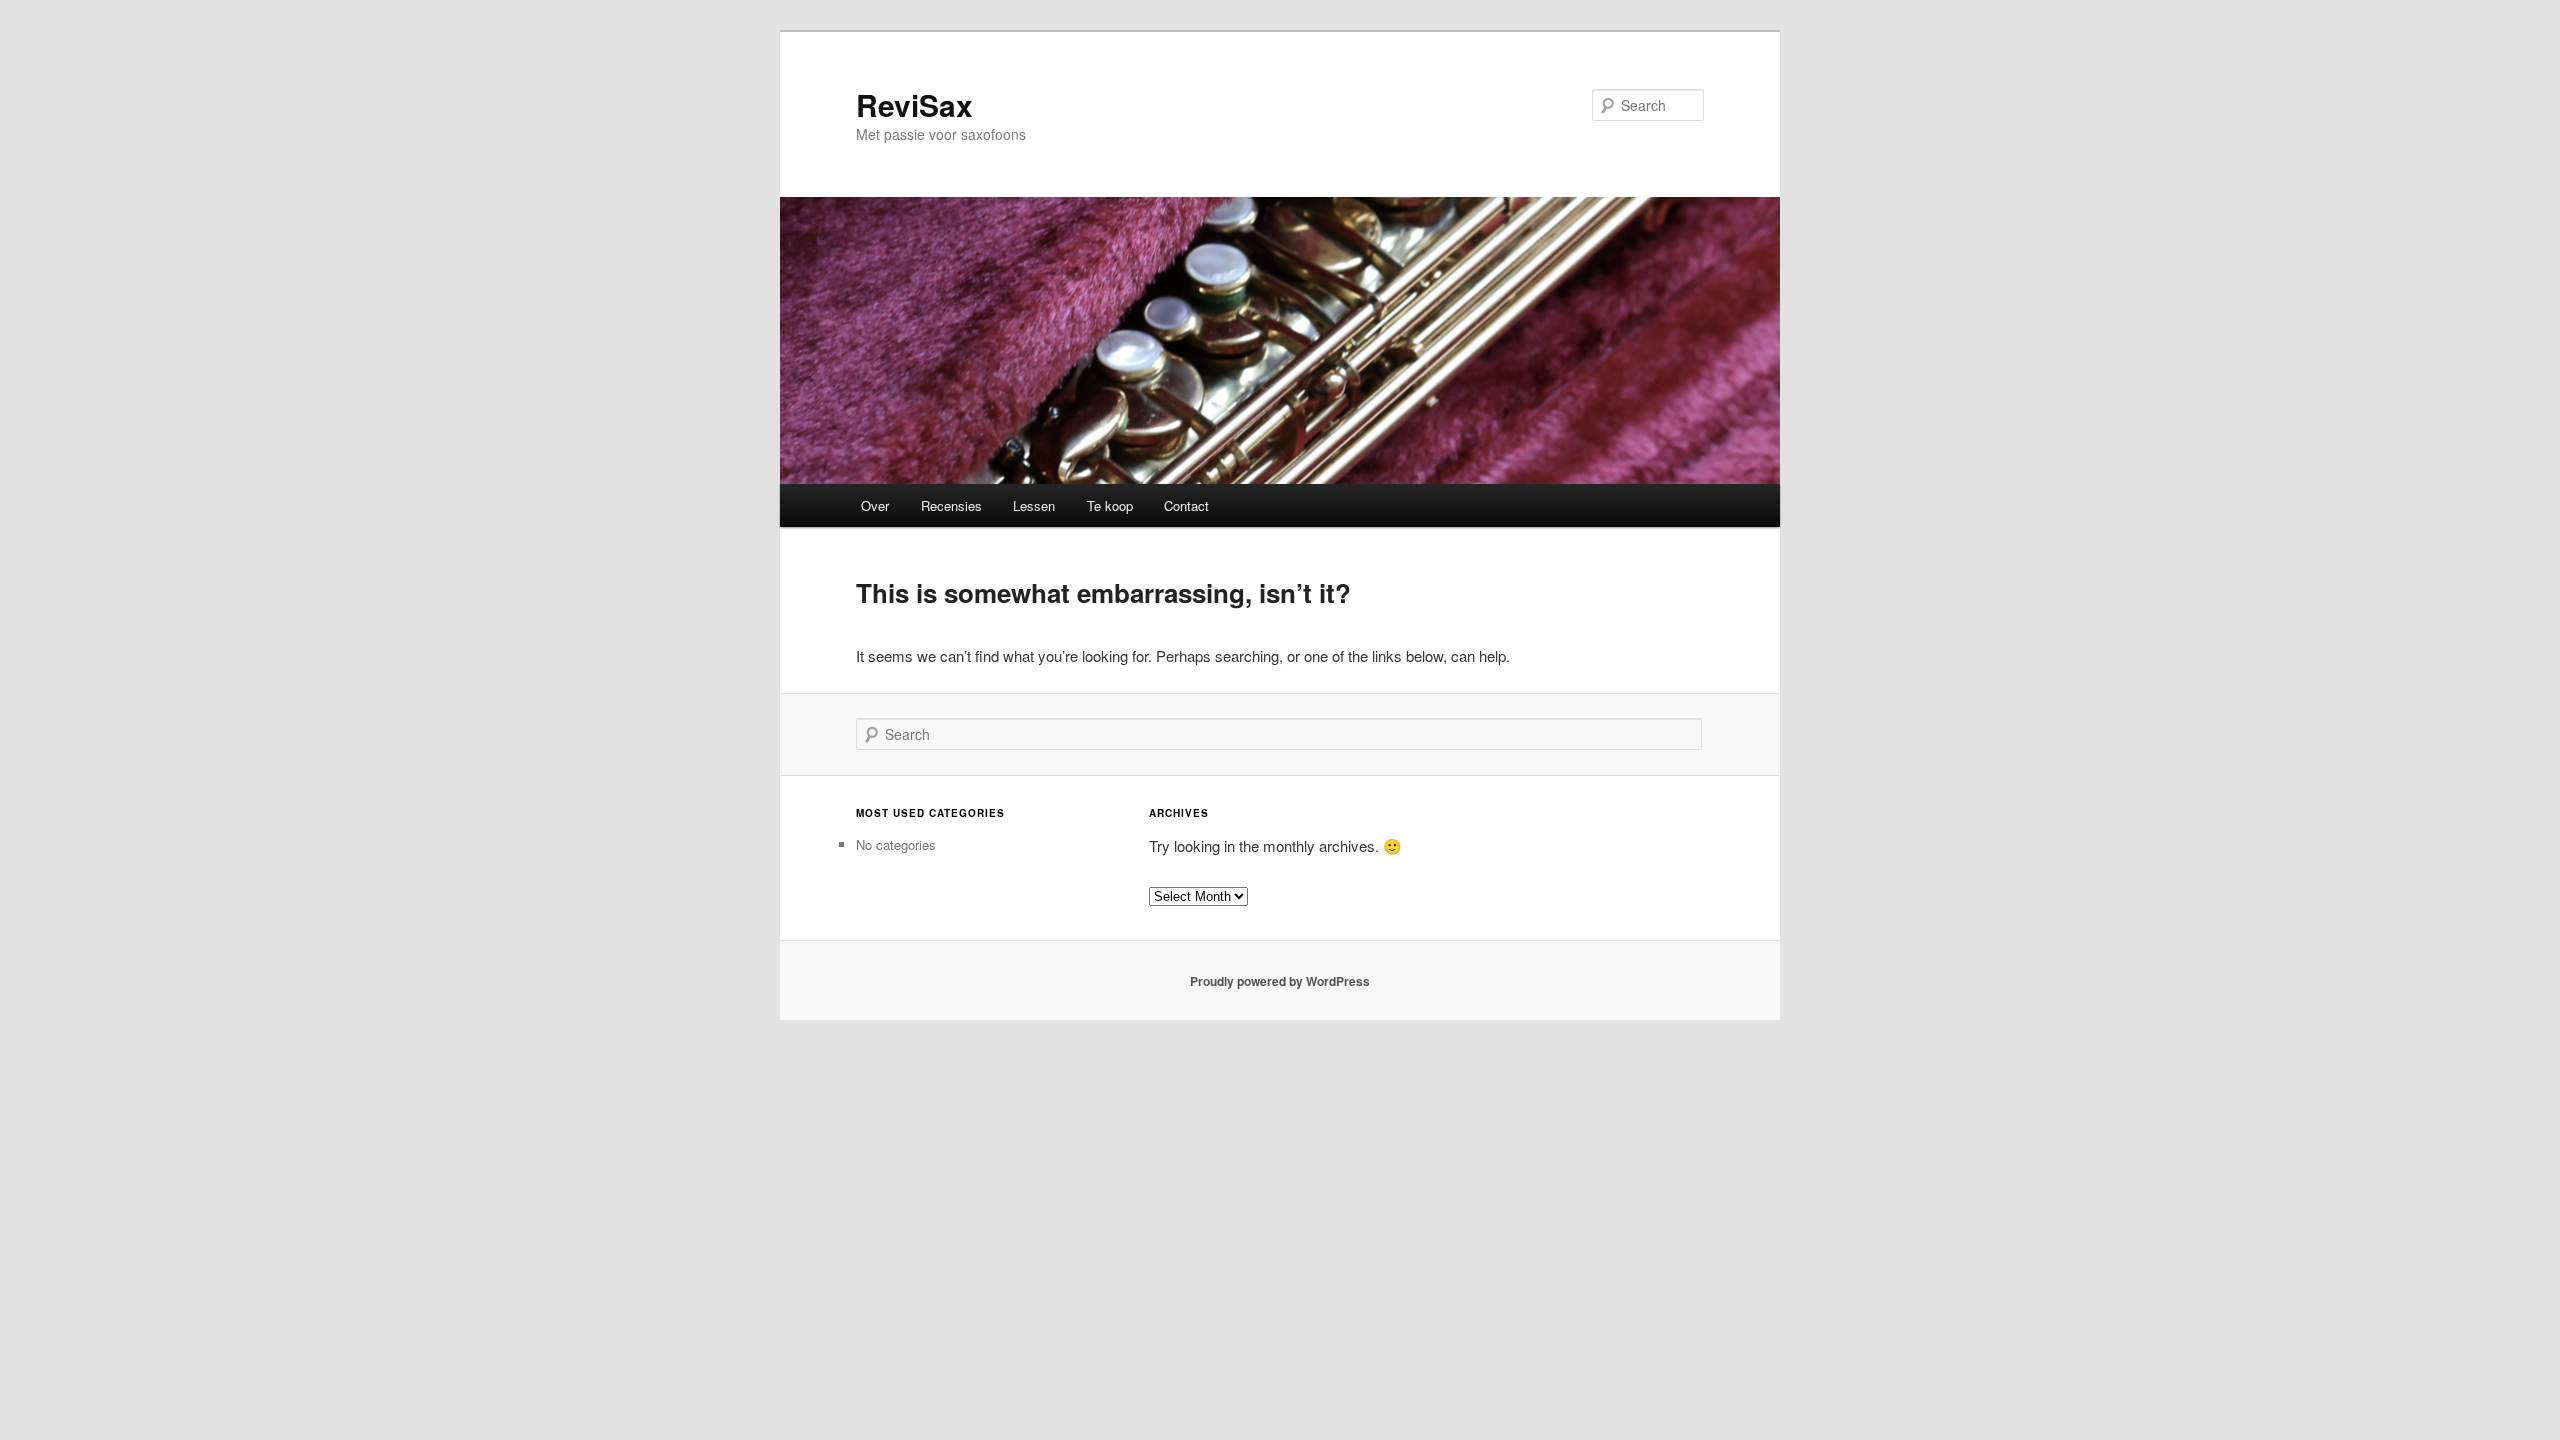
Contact (1186, 505)
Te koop (1110, 505)
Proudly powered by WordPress (1280, 981)
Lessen (1034, 505)
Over (875, 505)
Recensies (951, 505)
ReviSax (914, 104)
